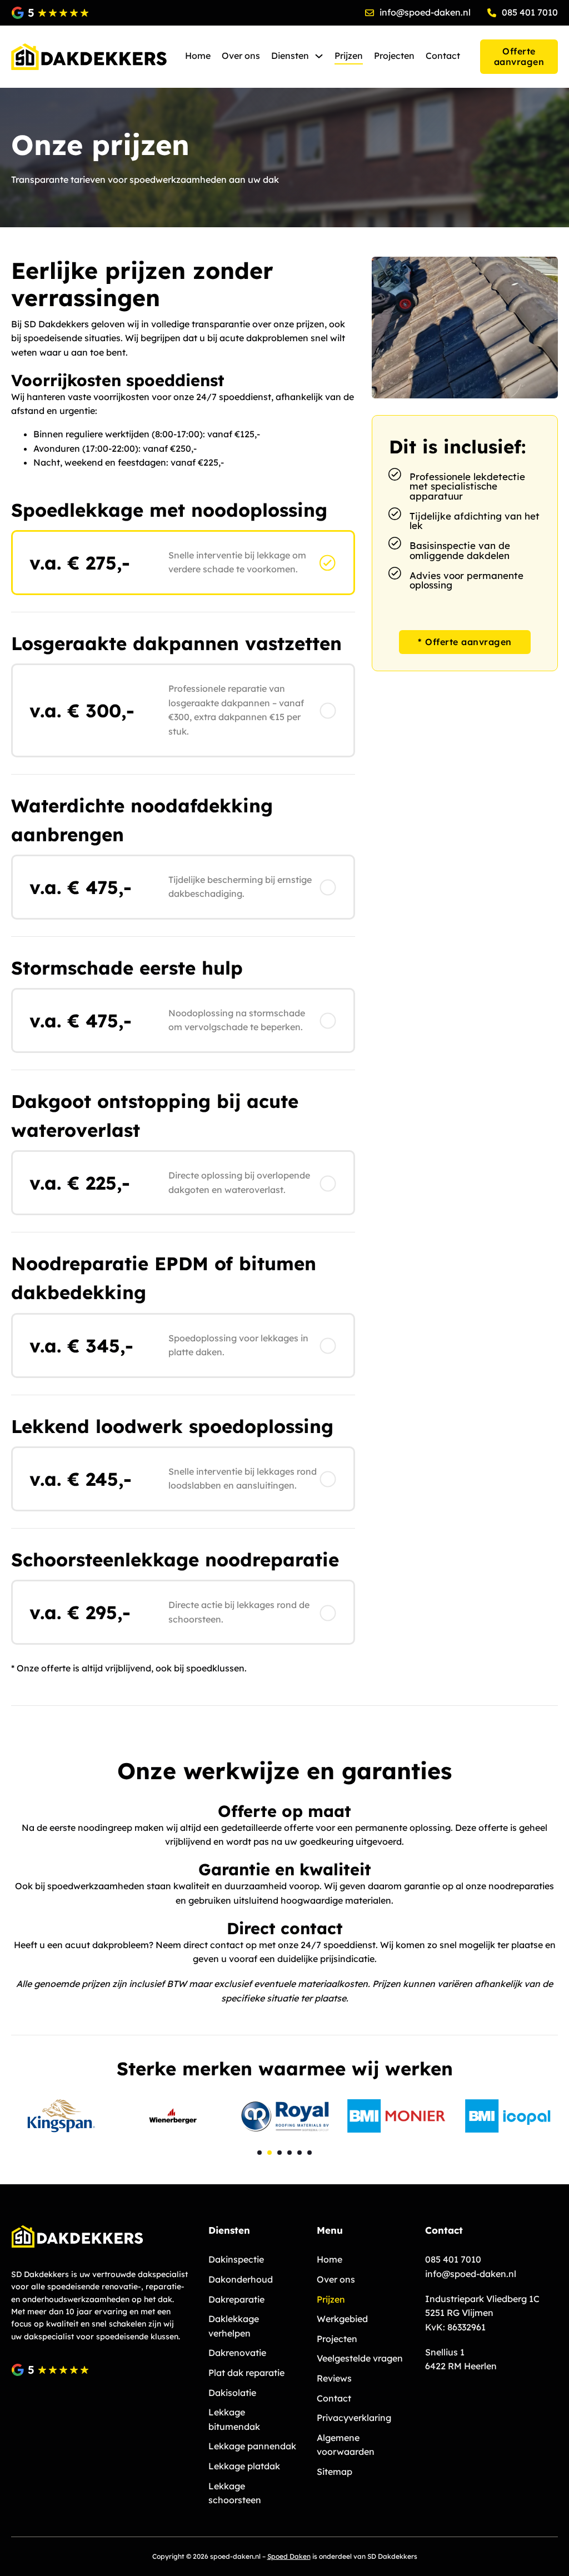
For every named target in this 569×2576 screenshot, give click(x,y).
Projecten (394, 56)
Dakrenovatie (237, 2353)
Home (198, 56)
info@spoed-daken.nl (471, 2274)
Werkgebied (342, 2319)
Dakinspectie (236, 2259)
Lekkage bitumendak (234, 2419)
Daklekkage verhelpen (234, 2326)
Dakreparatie (236, 2299)
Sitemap (335, 2472)
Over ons (241, 56)
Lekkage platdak (244, 2466)
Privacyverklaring (354, 2418)
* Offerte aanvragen (465, 642)
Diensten (290, 56)
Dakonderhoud (241, 2279)
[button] (259, 2153)
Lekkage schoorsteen (235, 2493)
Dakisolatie (232, 2393)
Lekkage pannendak (252, 2446)
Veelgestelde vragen (360, 2358)
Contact (443, 56)
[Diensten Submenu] (319, 56)
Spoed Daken (289, 2556)
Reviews (334, 2378)
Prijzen (349, 56)
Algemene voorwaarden (346, 2445)
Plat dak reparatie (246, 2373)
